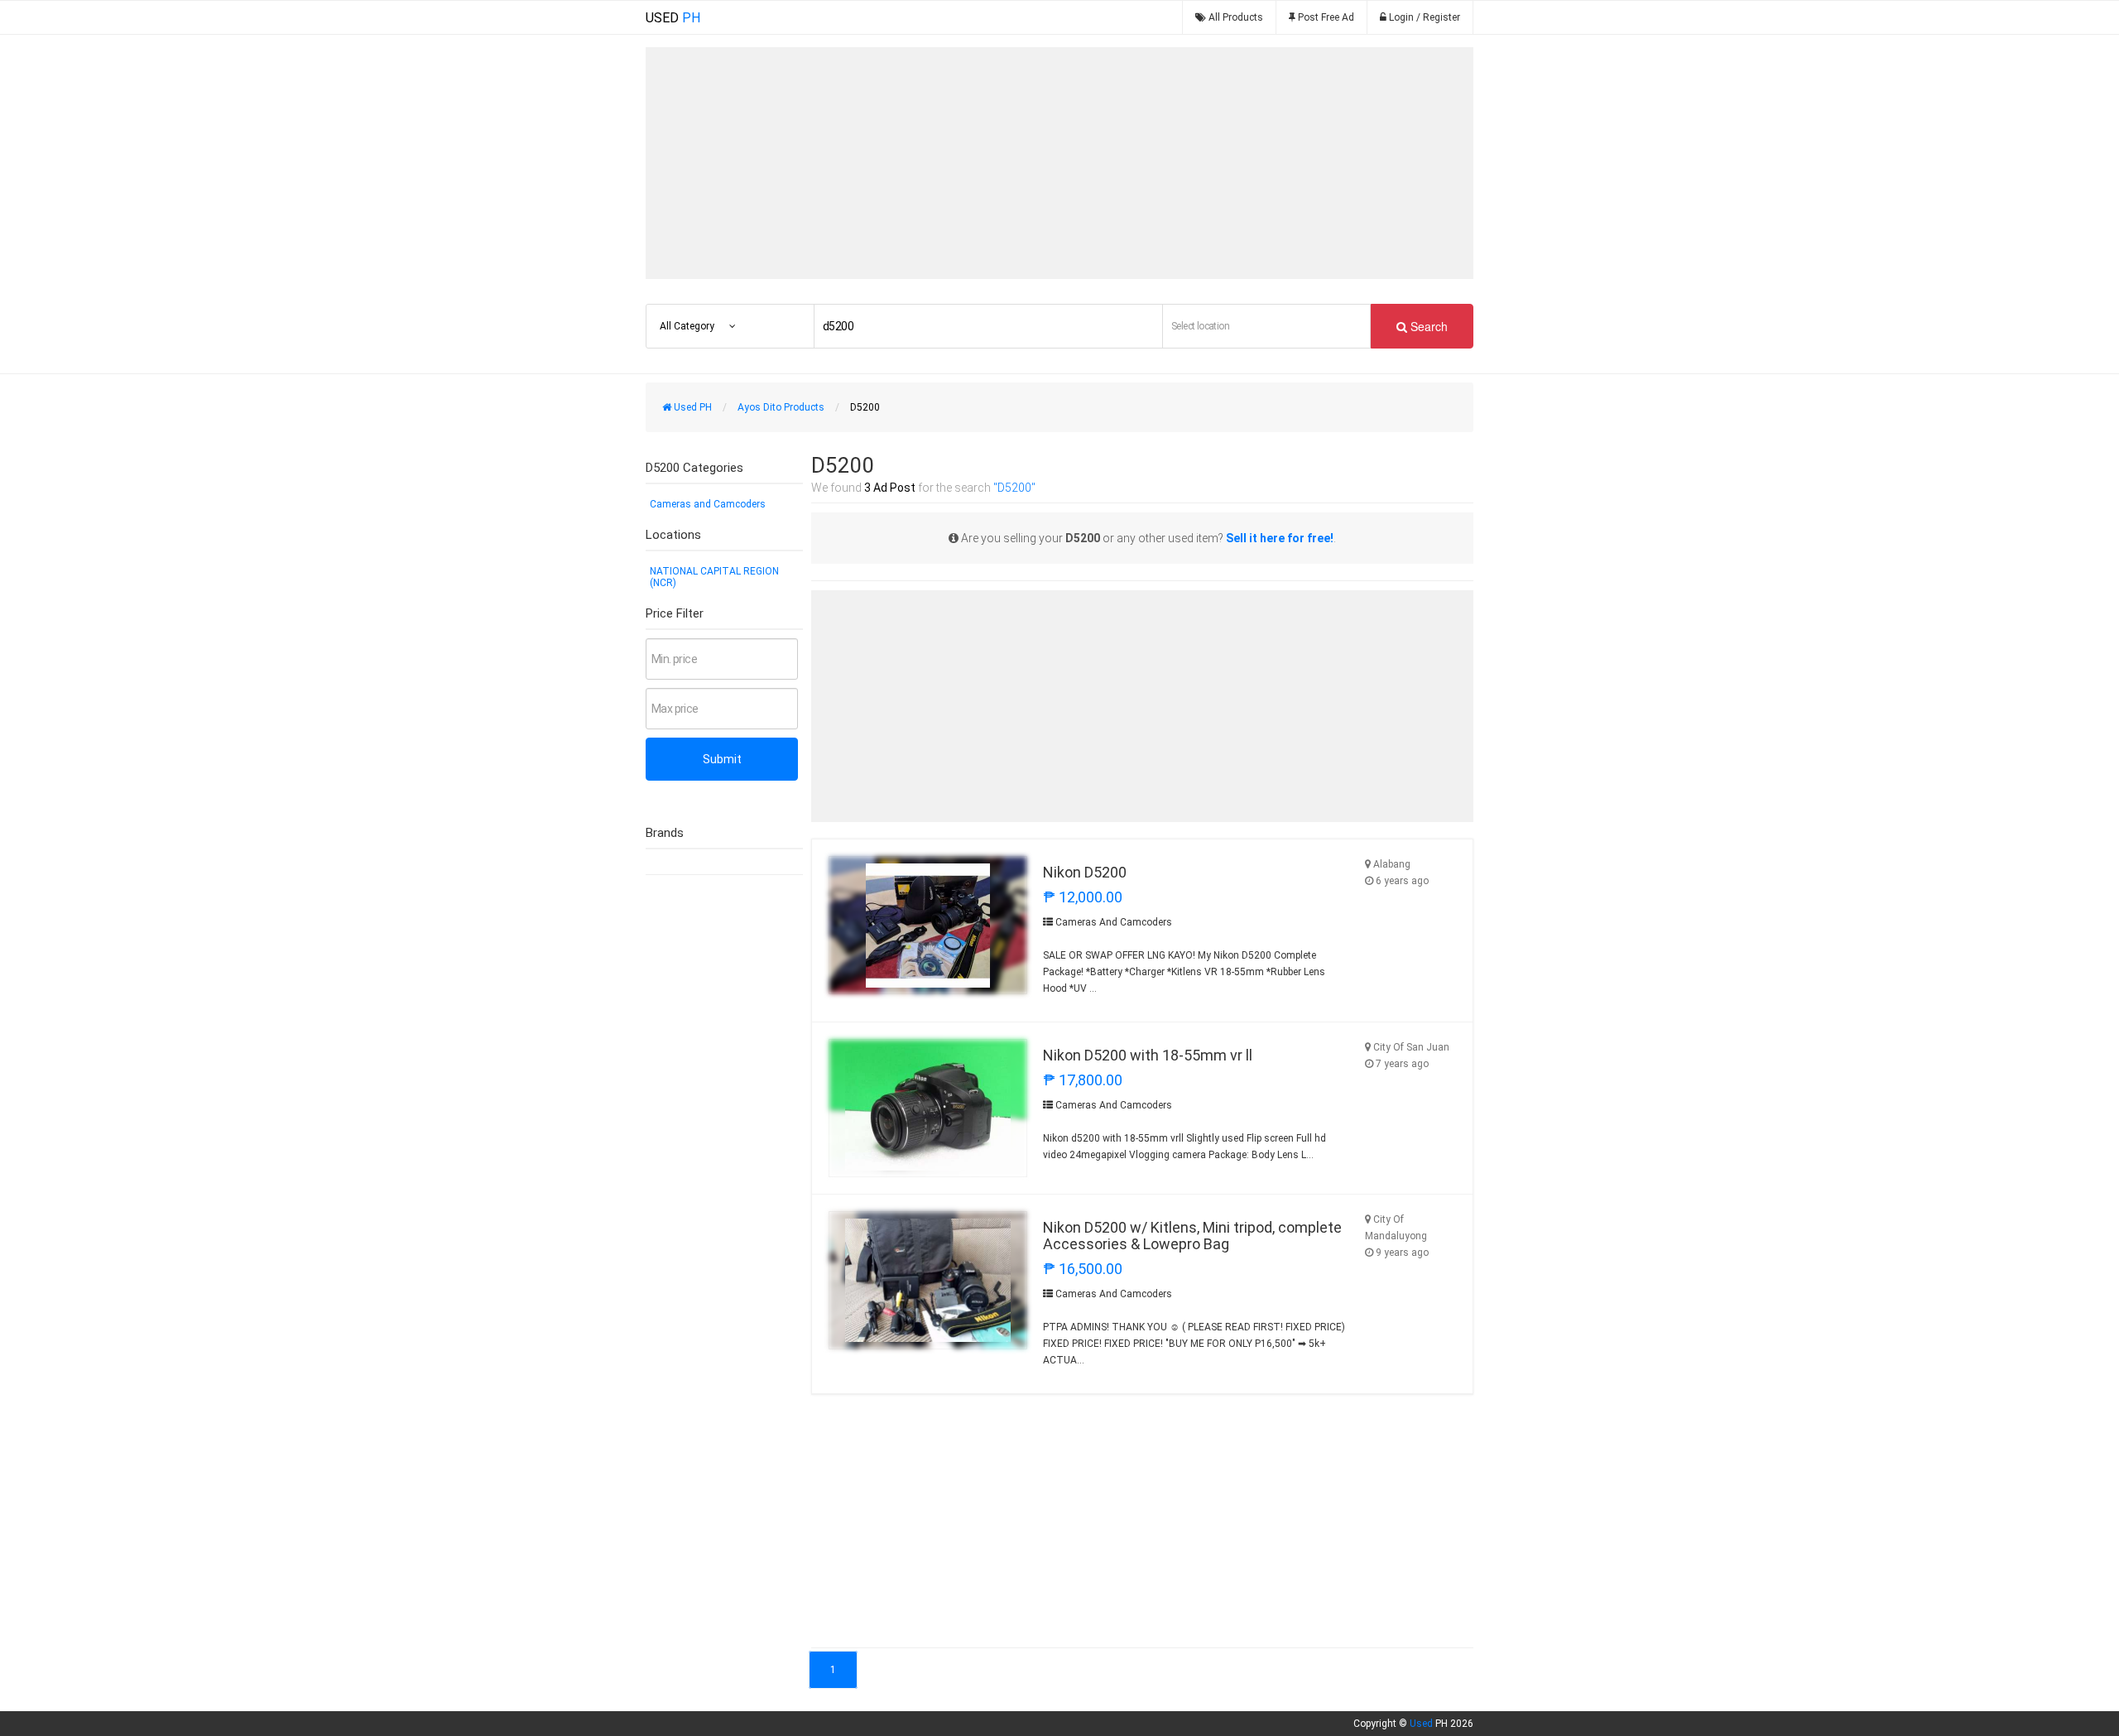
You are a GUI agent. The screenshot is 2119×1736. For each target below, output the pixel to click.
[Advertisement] (1059, 163)
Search (1427, 326)
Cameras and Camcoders (708, 504)
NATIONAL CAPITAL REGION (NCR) (714, 577)
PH (673, 18)
